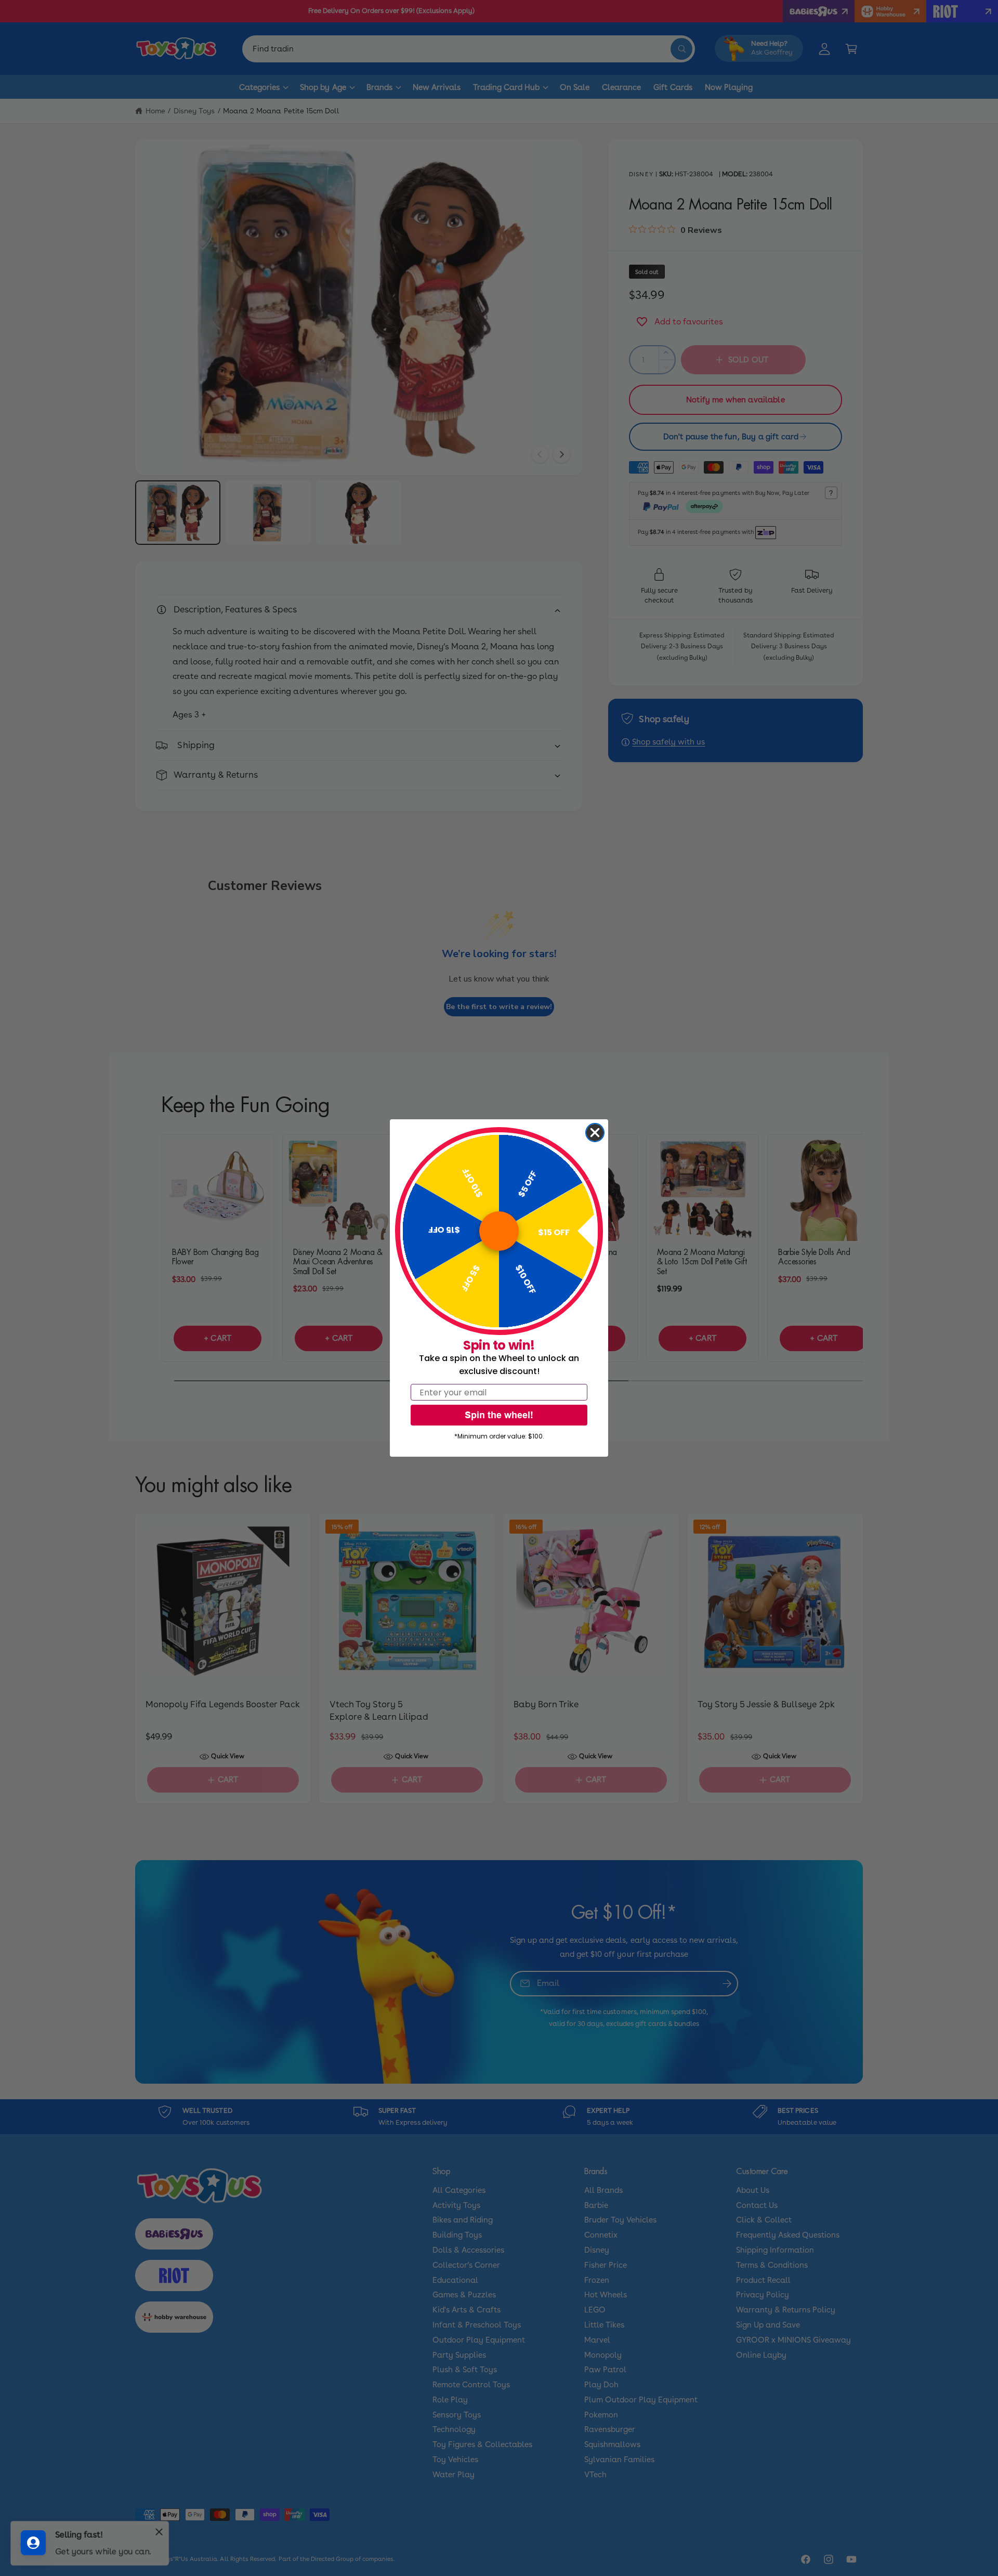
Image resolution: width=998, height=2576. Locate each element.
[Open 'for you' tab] (33, 2543)
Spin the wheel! (499, 1415)
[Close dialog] (595, 1133)
